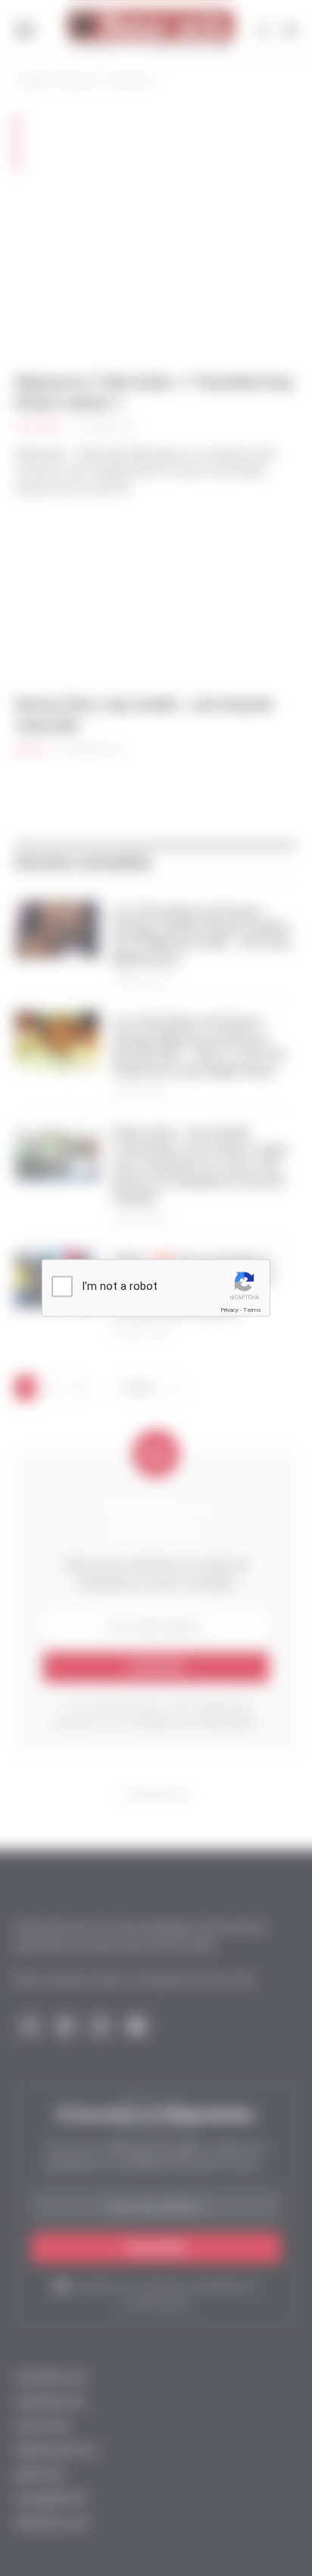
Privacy (229, 1310)
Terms (252, 1310)
